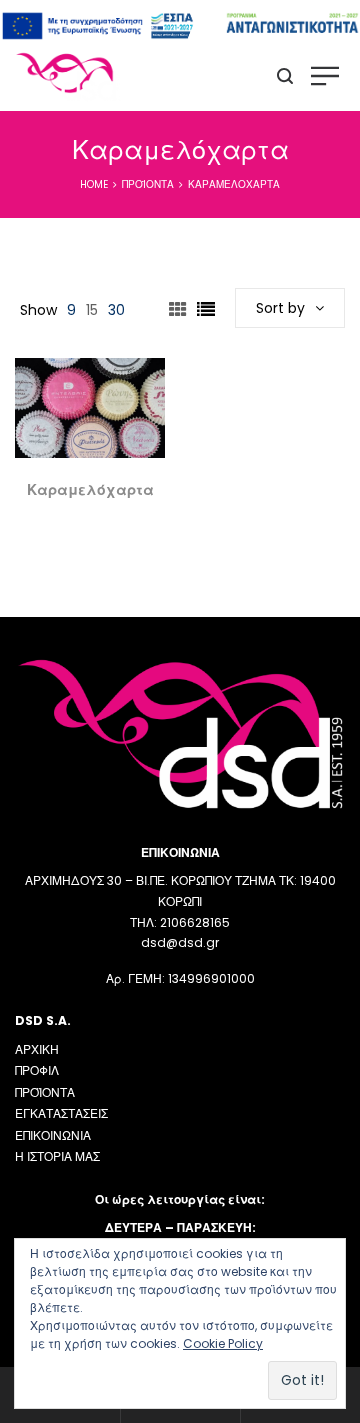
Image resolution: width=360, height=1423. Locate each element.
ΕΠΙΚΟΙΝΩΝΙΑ (53, 1135)
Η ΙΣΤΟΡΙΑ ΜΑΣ (57, 1156)
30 (116, 310)
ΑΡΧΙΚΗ (37, 1049)
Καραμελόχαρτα (90, 490)
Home (94, 184)
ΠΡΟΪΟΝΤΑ (45, 1092)
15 (92, 310)
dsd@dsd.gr (180, 942)
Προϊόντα (148, 184)
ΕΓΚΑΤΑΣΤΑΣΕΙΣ (61, 1113)
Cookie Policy (223, 1343)
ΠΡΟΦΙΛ (37, 1070)
